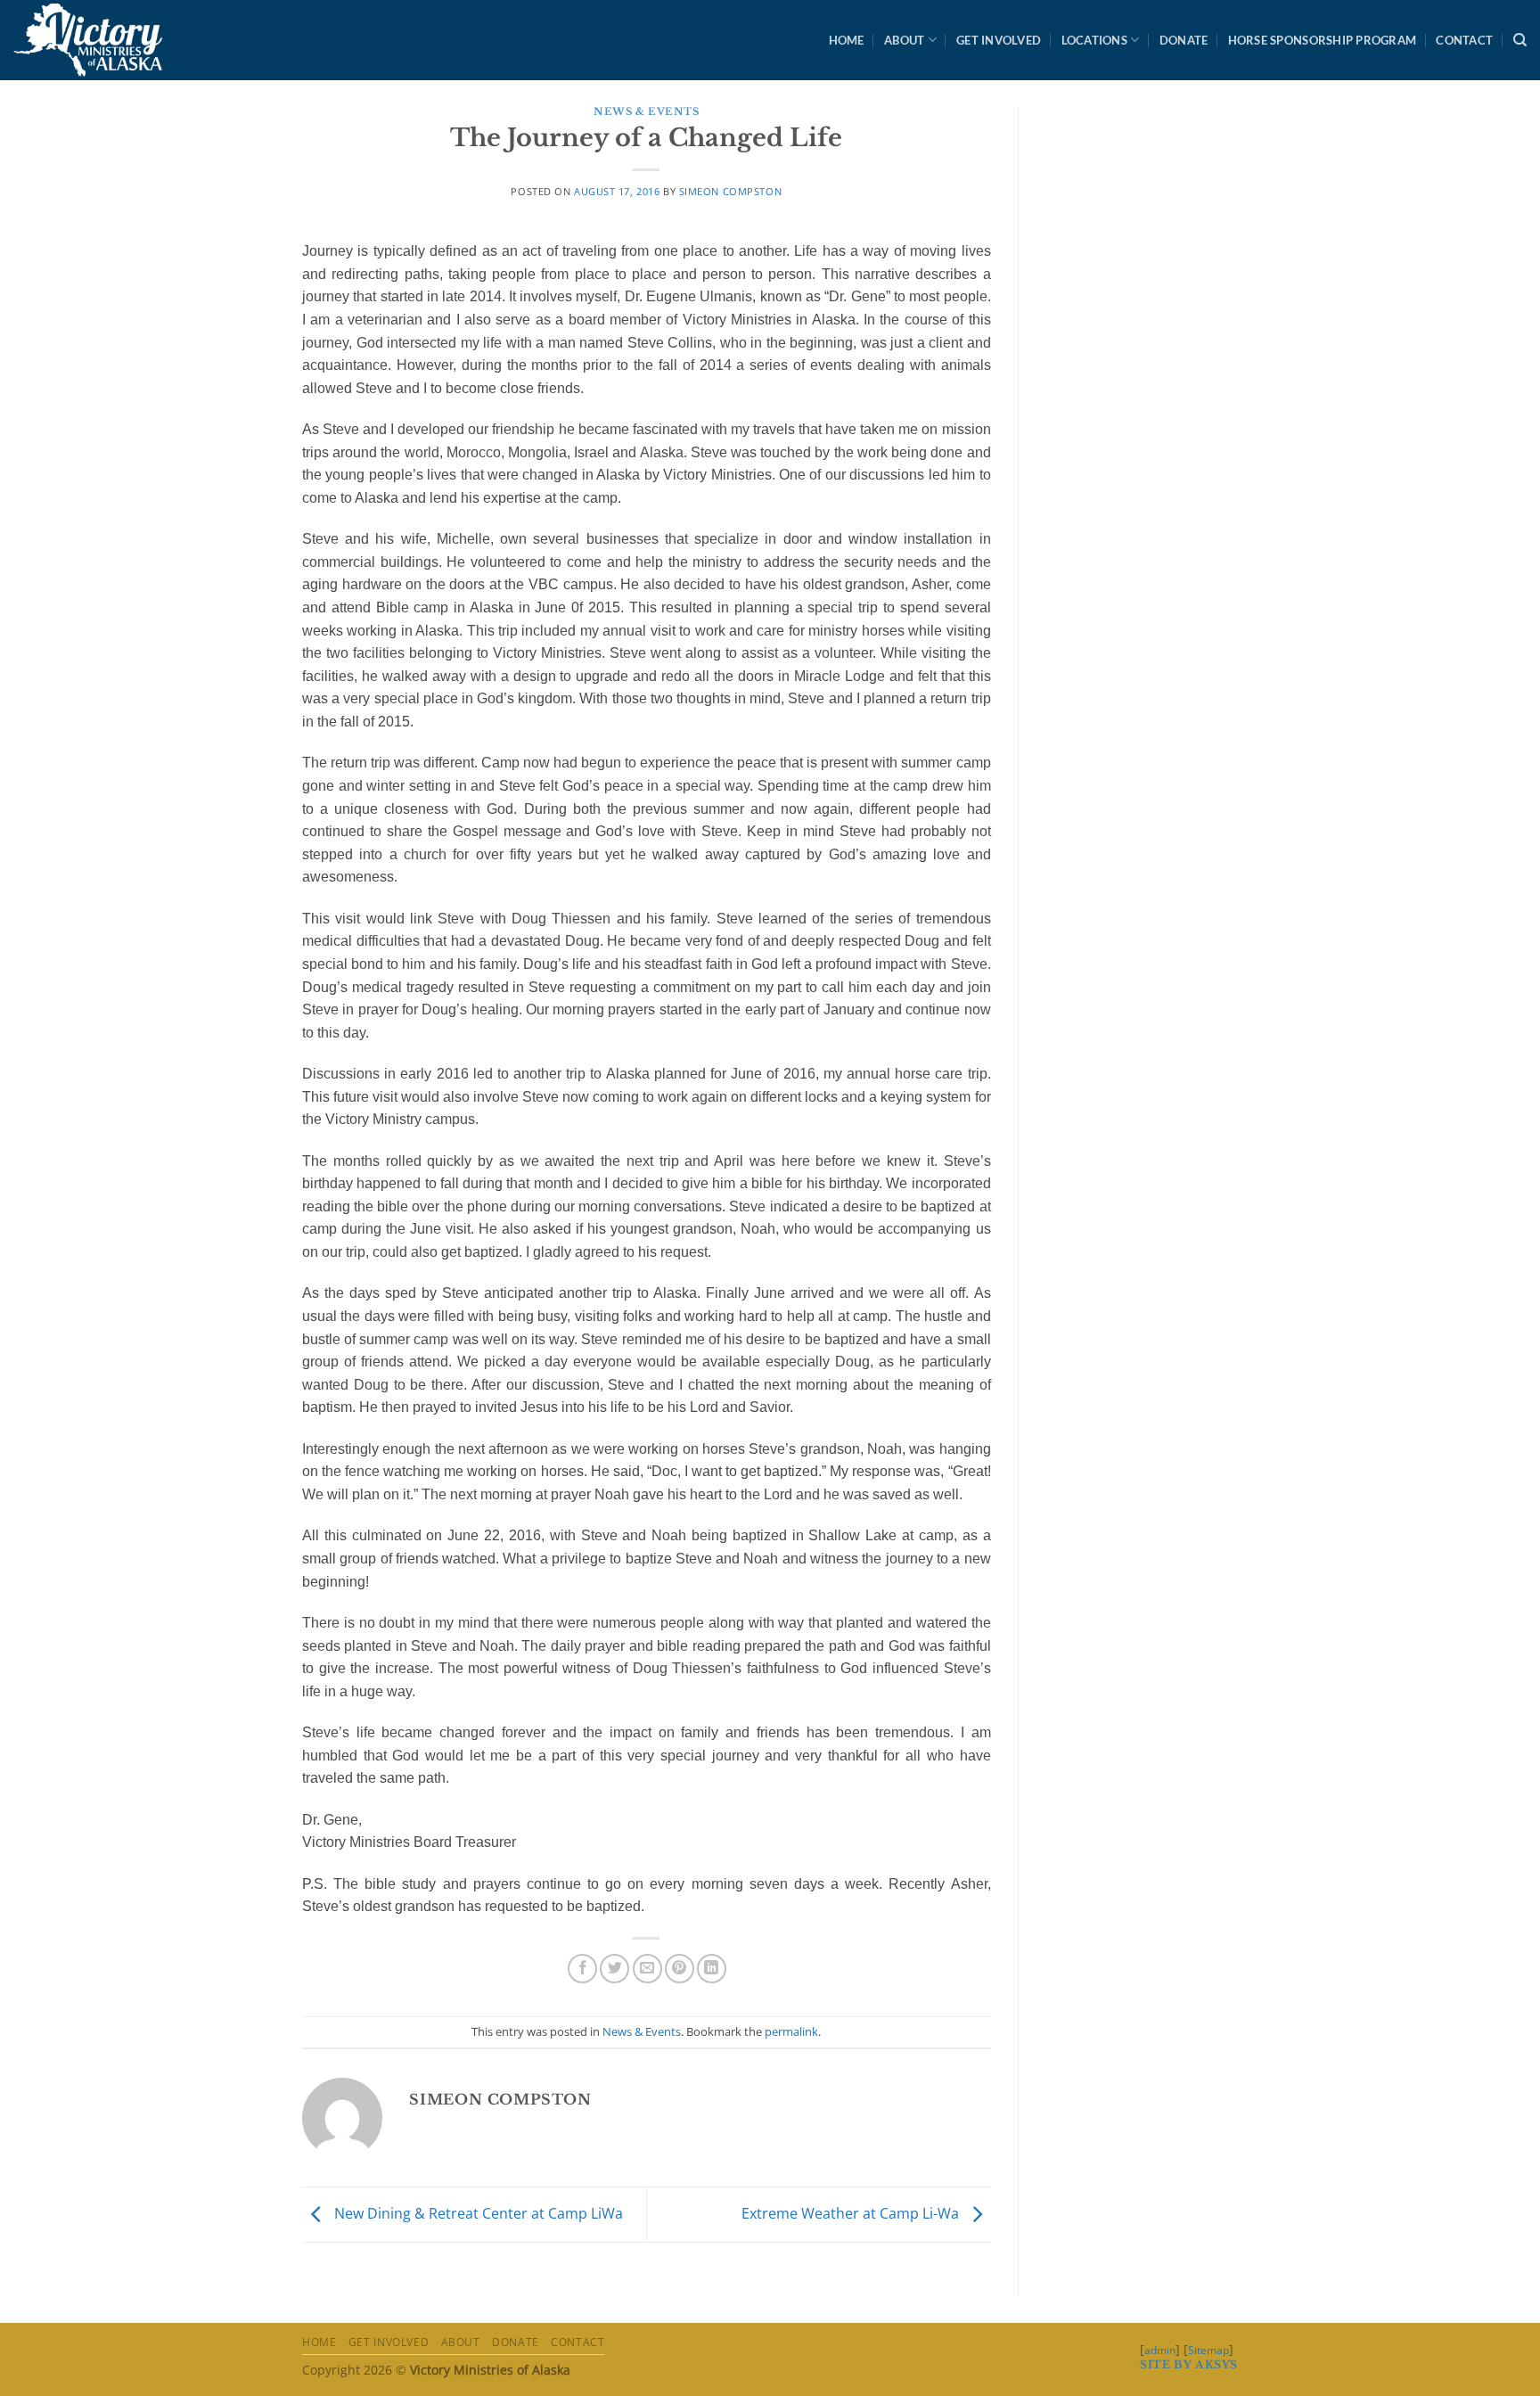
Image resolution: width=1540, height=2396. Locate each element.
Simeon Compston (730, 191)
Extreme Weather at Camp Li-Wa (852, 2213)
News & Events (646, 111)
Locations (1094, 40)
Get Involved (999, 40)
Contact (1464, 40)
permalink (791, 2031)
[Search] (1520, 40)
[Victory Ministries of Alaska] (92, 40)
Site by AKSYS (1189, 2364)
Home (847, 40)
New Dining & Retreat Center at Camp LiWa (477, 2213)
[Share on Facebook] (582, 1969)
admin (1160, 2350)
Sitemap (1208, 2350)
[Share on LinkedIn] (712, 1969)
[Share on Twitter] (614, 1969)
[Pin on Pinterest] (680, 1969)
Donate (1184, 40)
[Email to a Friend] (647, 1969)
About (904, 40)
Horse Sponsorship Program (1322, 40)
